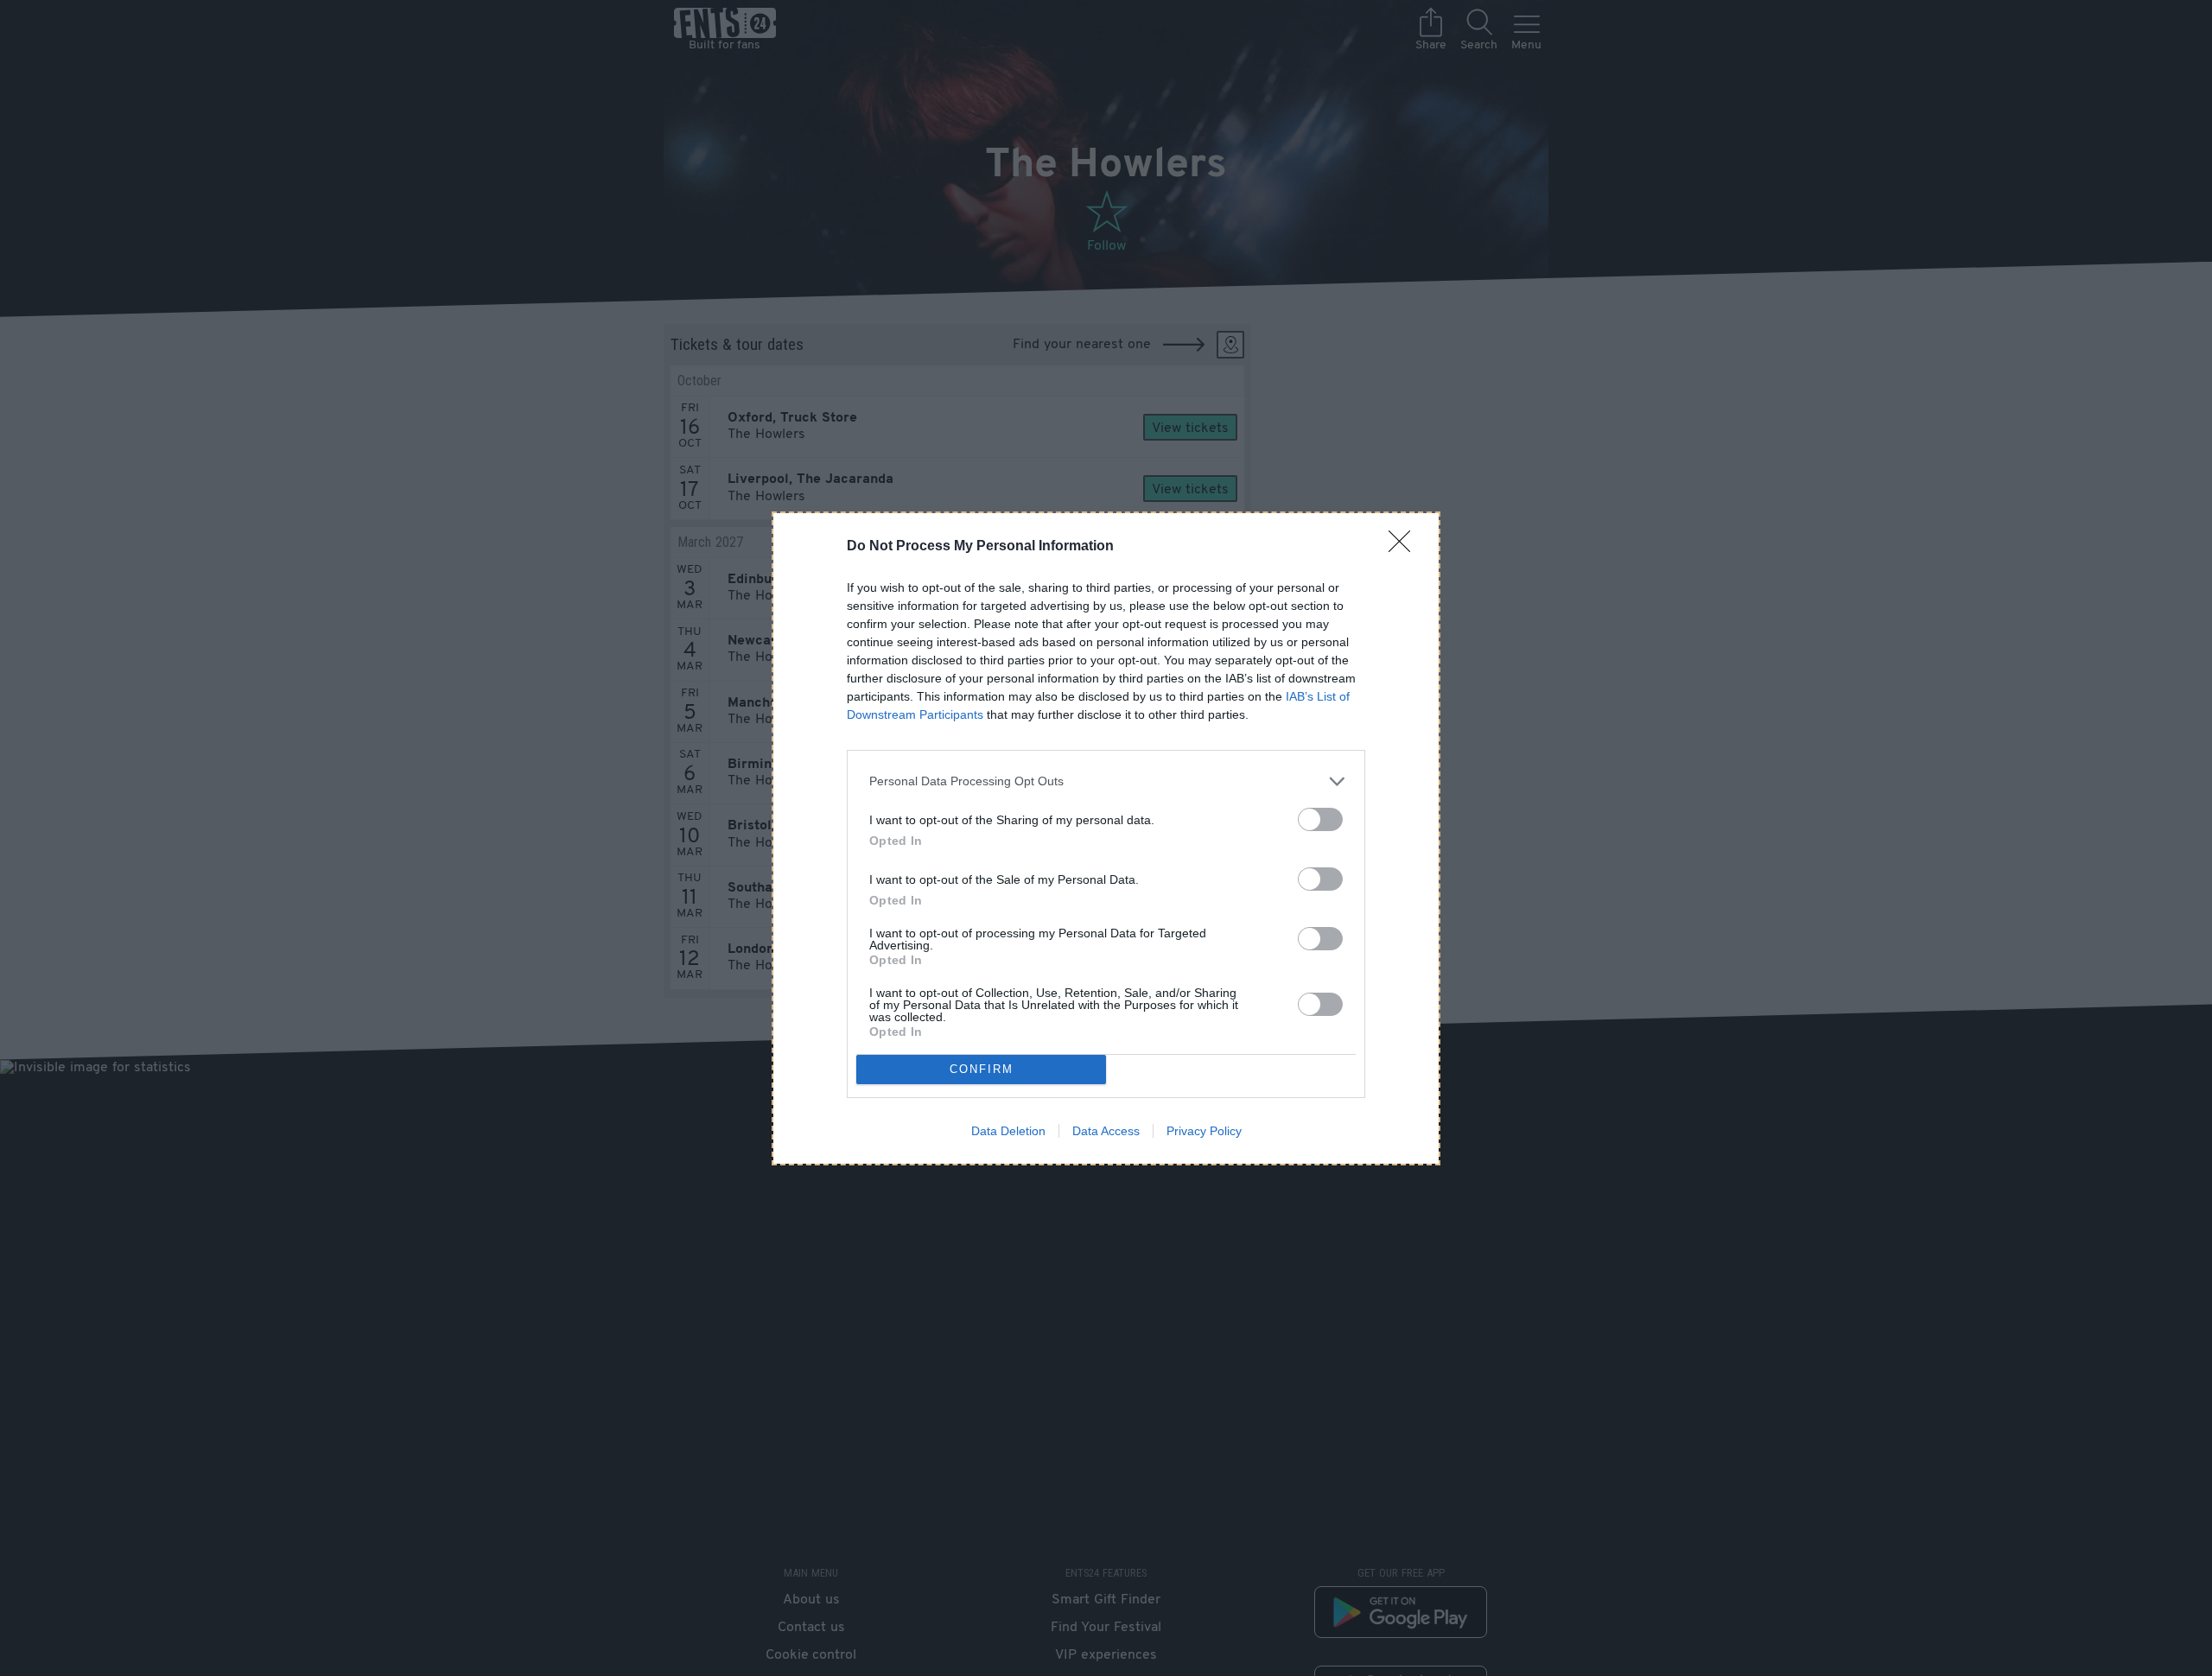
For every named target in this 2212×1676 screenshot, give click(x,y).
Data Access (1106, 1131)
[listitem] (1106, 781)
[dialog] (1106, 838)
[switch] (1320, 819)
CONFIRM (982, 1069)
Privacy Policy (1204, 1131)
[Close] (1405, 547)
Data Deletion (1008, 1131)
